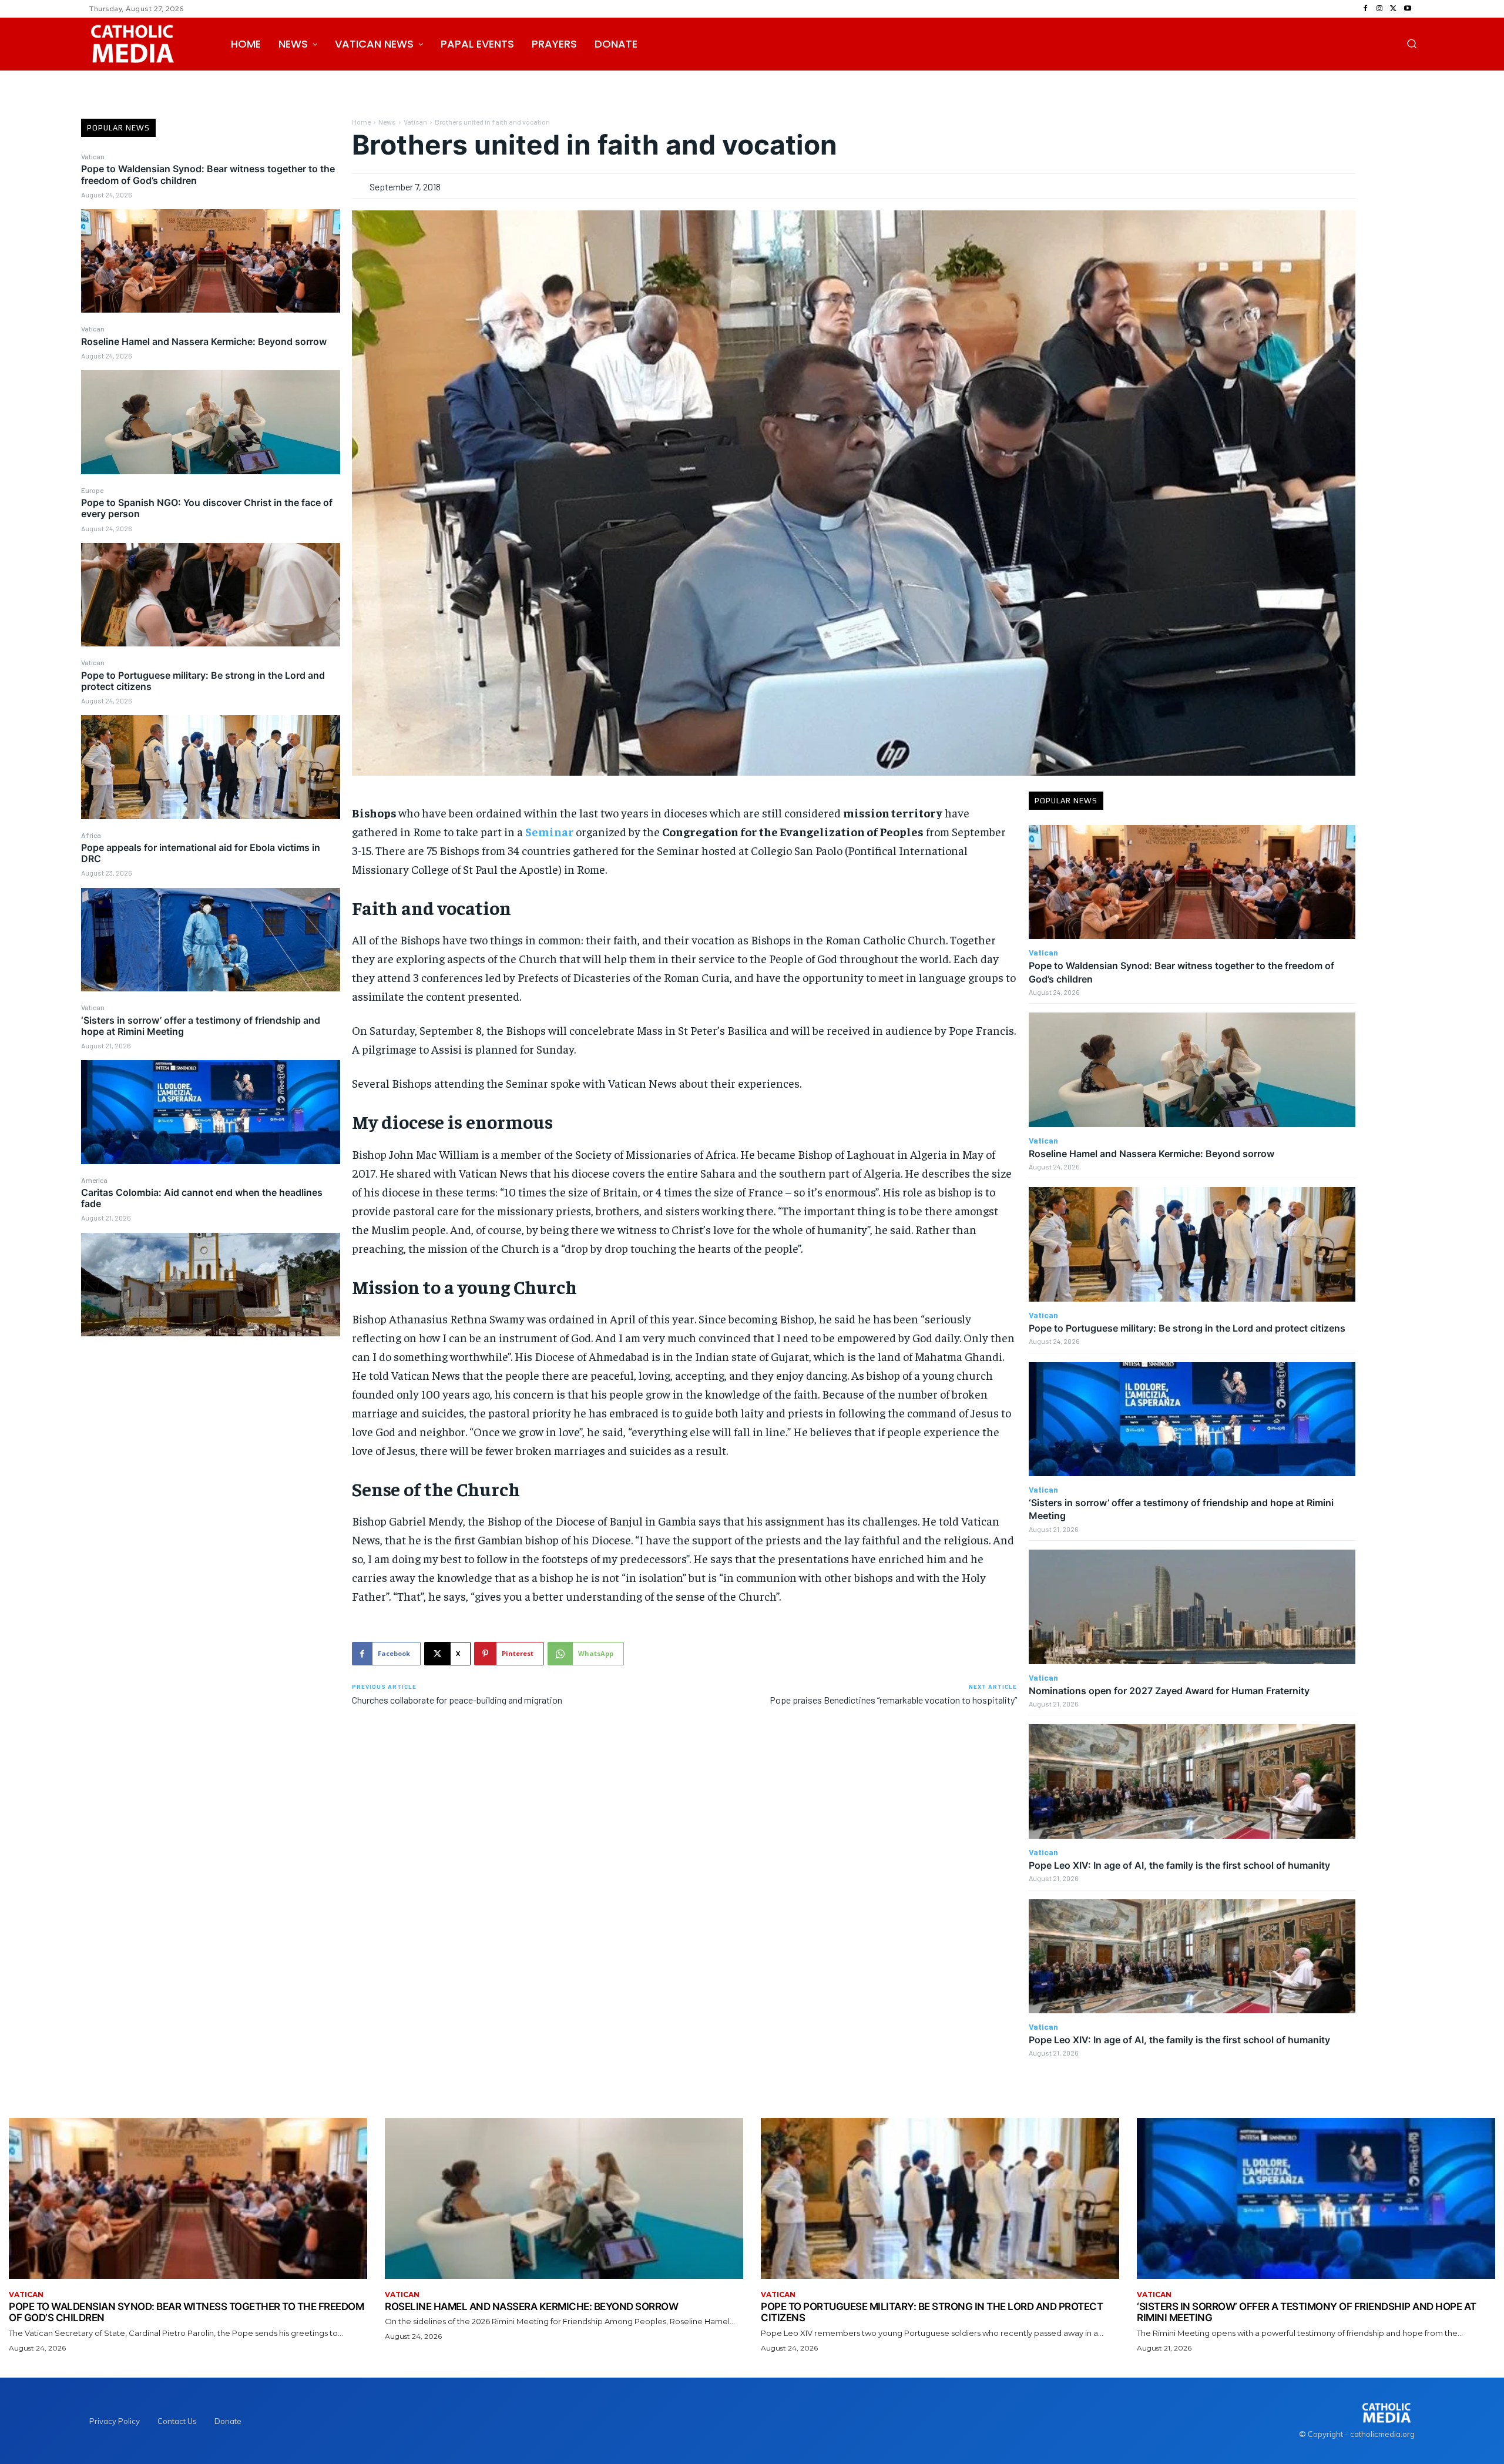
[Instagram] (1379, 9)
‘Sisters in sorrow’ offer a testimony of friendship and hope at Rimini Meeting (201, 1026)
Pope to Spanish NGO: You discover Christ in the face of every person (207, 508)
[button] (1412, 43)
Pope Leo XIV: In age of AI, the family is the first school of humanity (1179, 1865)
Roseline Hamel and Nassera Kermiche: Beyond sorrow (204, 341)
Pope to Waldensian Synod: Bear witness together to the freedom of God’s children (208, 174)
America (94, 1180)
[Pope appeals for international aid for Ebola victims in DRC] (211, 940)
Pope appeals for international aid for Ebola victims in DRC (201, 853)
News (387, 122)
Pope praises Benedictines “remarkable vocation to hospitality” (893, 1700)
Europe (92, 490)
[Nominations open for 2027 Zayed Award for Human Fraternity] (1192, 1607)
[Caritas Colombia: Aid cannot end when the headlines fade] (211, 1285)
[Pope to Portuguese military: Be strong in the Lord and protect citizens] (211, 767)
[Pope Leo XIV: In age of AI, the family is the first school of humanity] (1192, 1781)
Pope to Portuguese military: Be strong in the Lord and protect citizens (203, 681)
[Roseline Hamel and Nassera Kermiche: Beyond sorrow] (211, 422)
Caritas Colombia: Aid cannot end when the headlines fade (202, 1198)
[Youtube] (1408, 9)
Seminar (550, 831)
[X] (1394, 9)
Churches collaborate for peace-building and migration (457, 1700)
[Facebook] (1365, 9)
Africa (91, 835)
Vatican (93, 156)
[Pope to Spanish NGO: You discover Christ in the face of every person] (211, 595)
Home (361, 122)
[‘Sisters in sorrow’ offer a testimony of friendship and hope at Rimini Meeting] (211, 1112)
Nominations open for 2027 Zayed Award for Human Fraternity (1169, 1691)
